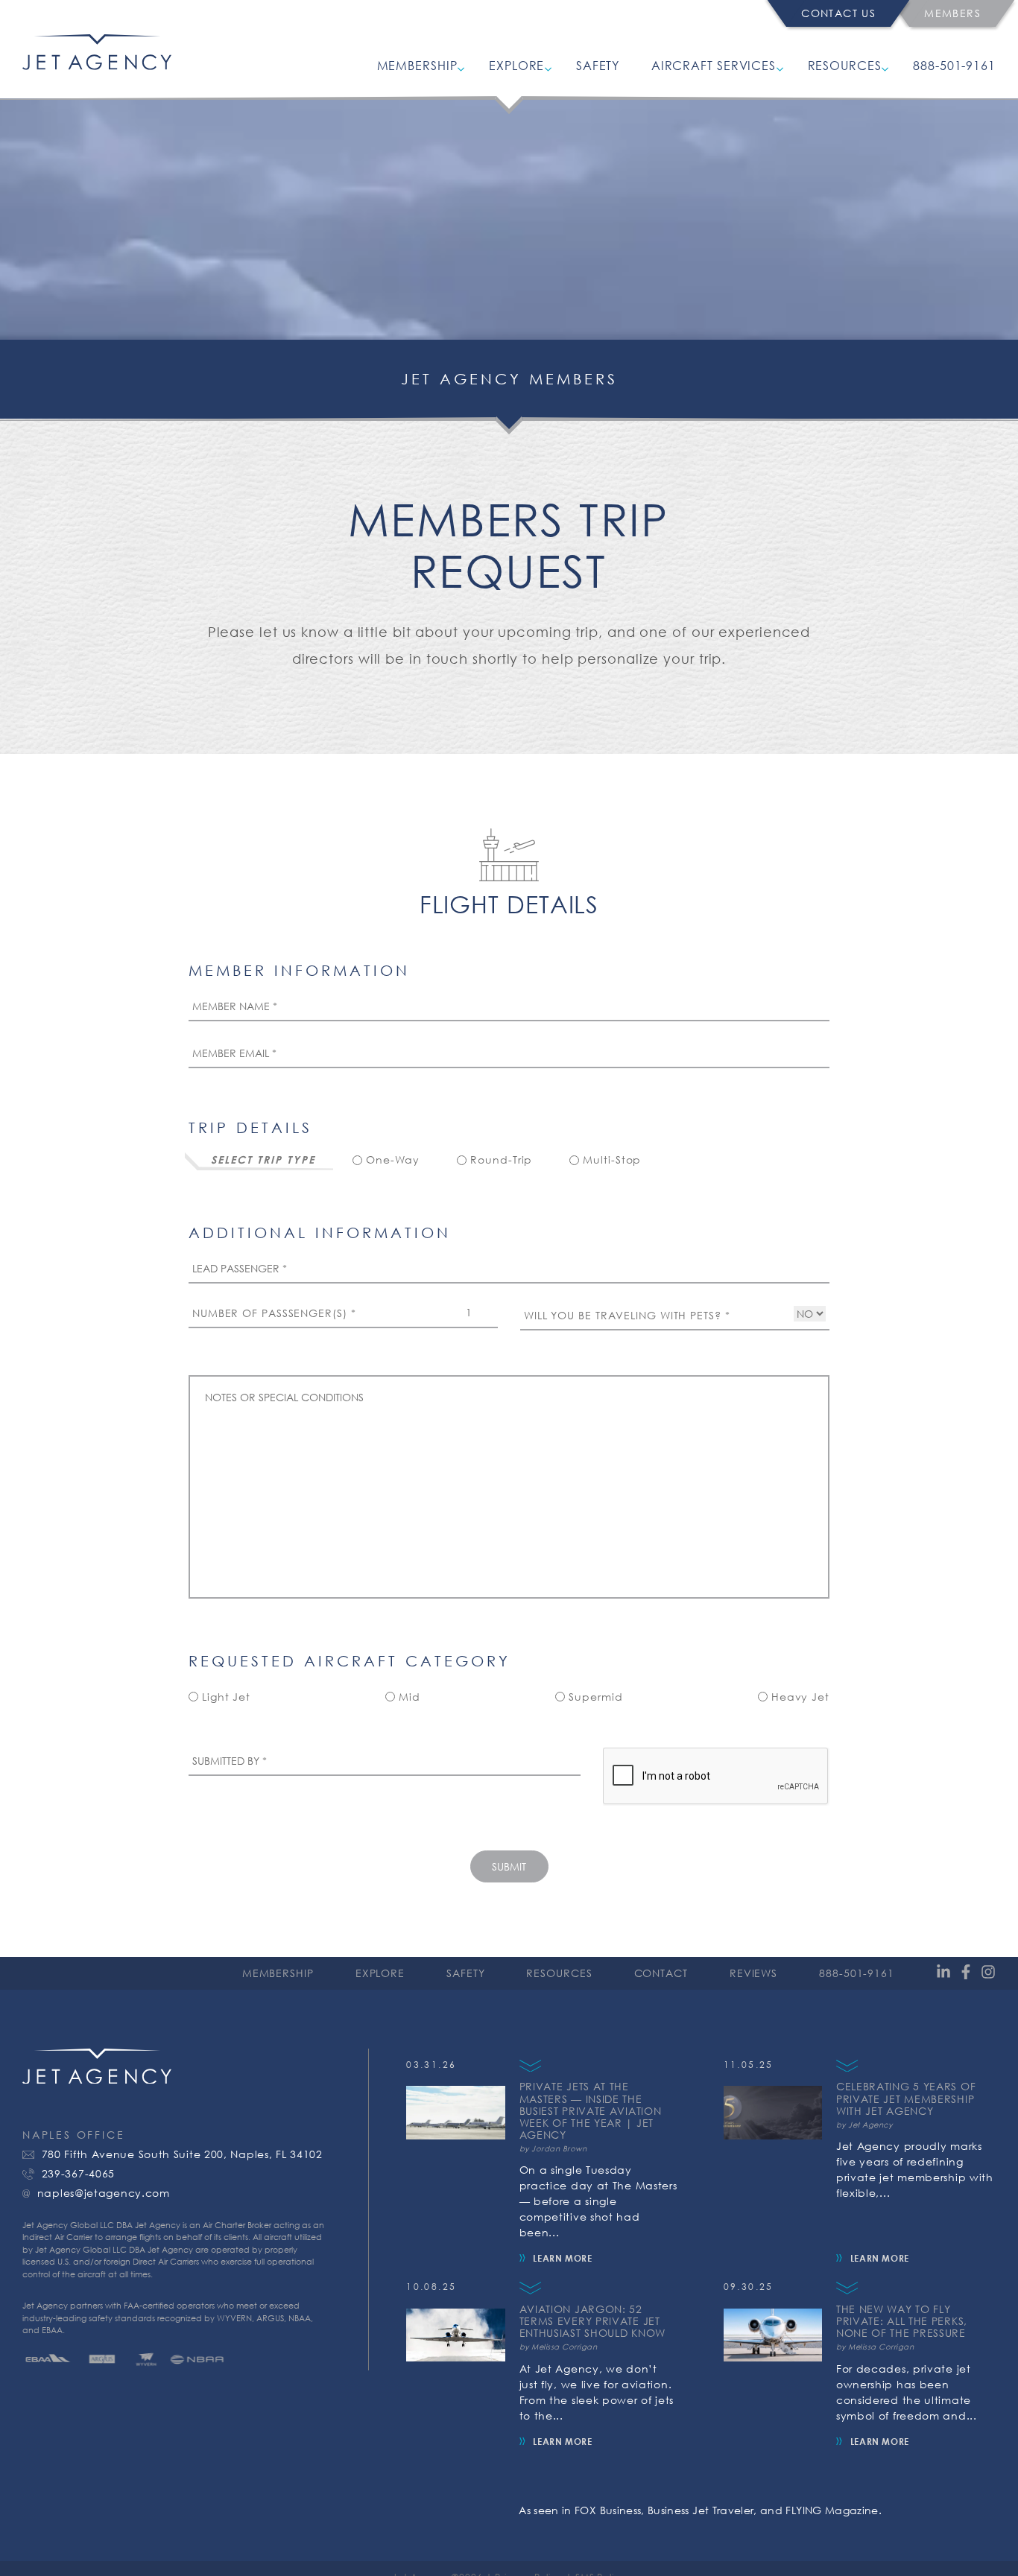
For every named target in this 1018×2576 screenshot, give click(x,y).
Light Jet (226, 1697)
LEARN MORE (562, 2258)
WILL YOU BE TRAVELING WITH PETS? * (627, 1316)
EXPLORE (516, 65)
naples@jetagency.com (104, 2193)
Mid (410, 1697)
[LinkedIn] (943, 1973)
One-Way (393, 1160)
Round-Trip (501, 1160)
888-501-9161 (954, 65)
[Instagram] (988, 1973)
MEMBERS (952, 13)
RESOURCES (845, 65)
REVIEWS (753, 1973)
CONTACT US (838, 13)
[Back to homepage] (97, 65)
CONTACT (661, 1973)
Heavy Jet (800, 1697)
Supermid (595, 1697)
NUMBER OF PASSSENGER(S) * (274, 1313)
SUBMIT (509, 1866)
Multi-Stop (612, 1160)
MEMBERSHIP (417, 65)
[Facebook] (966, 1973)
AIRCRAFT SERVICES (714, 65)
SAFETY (598, 65)
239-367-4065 (78, 2174)
